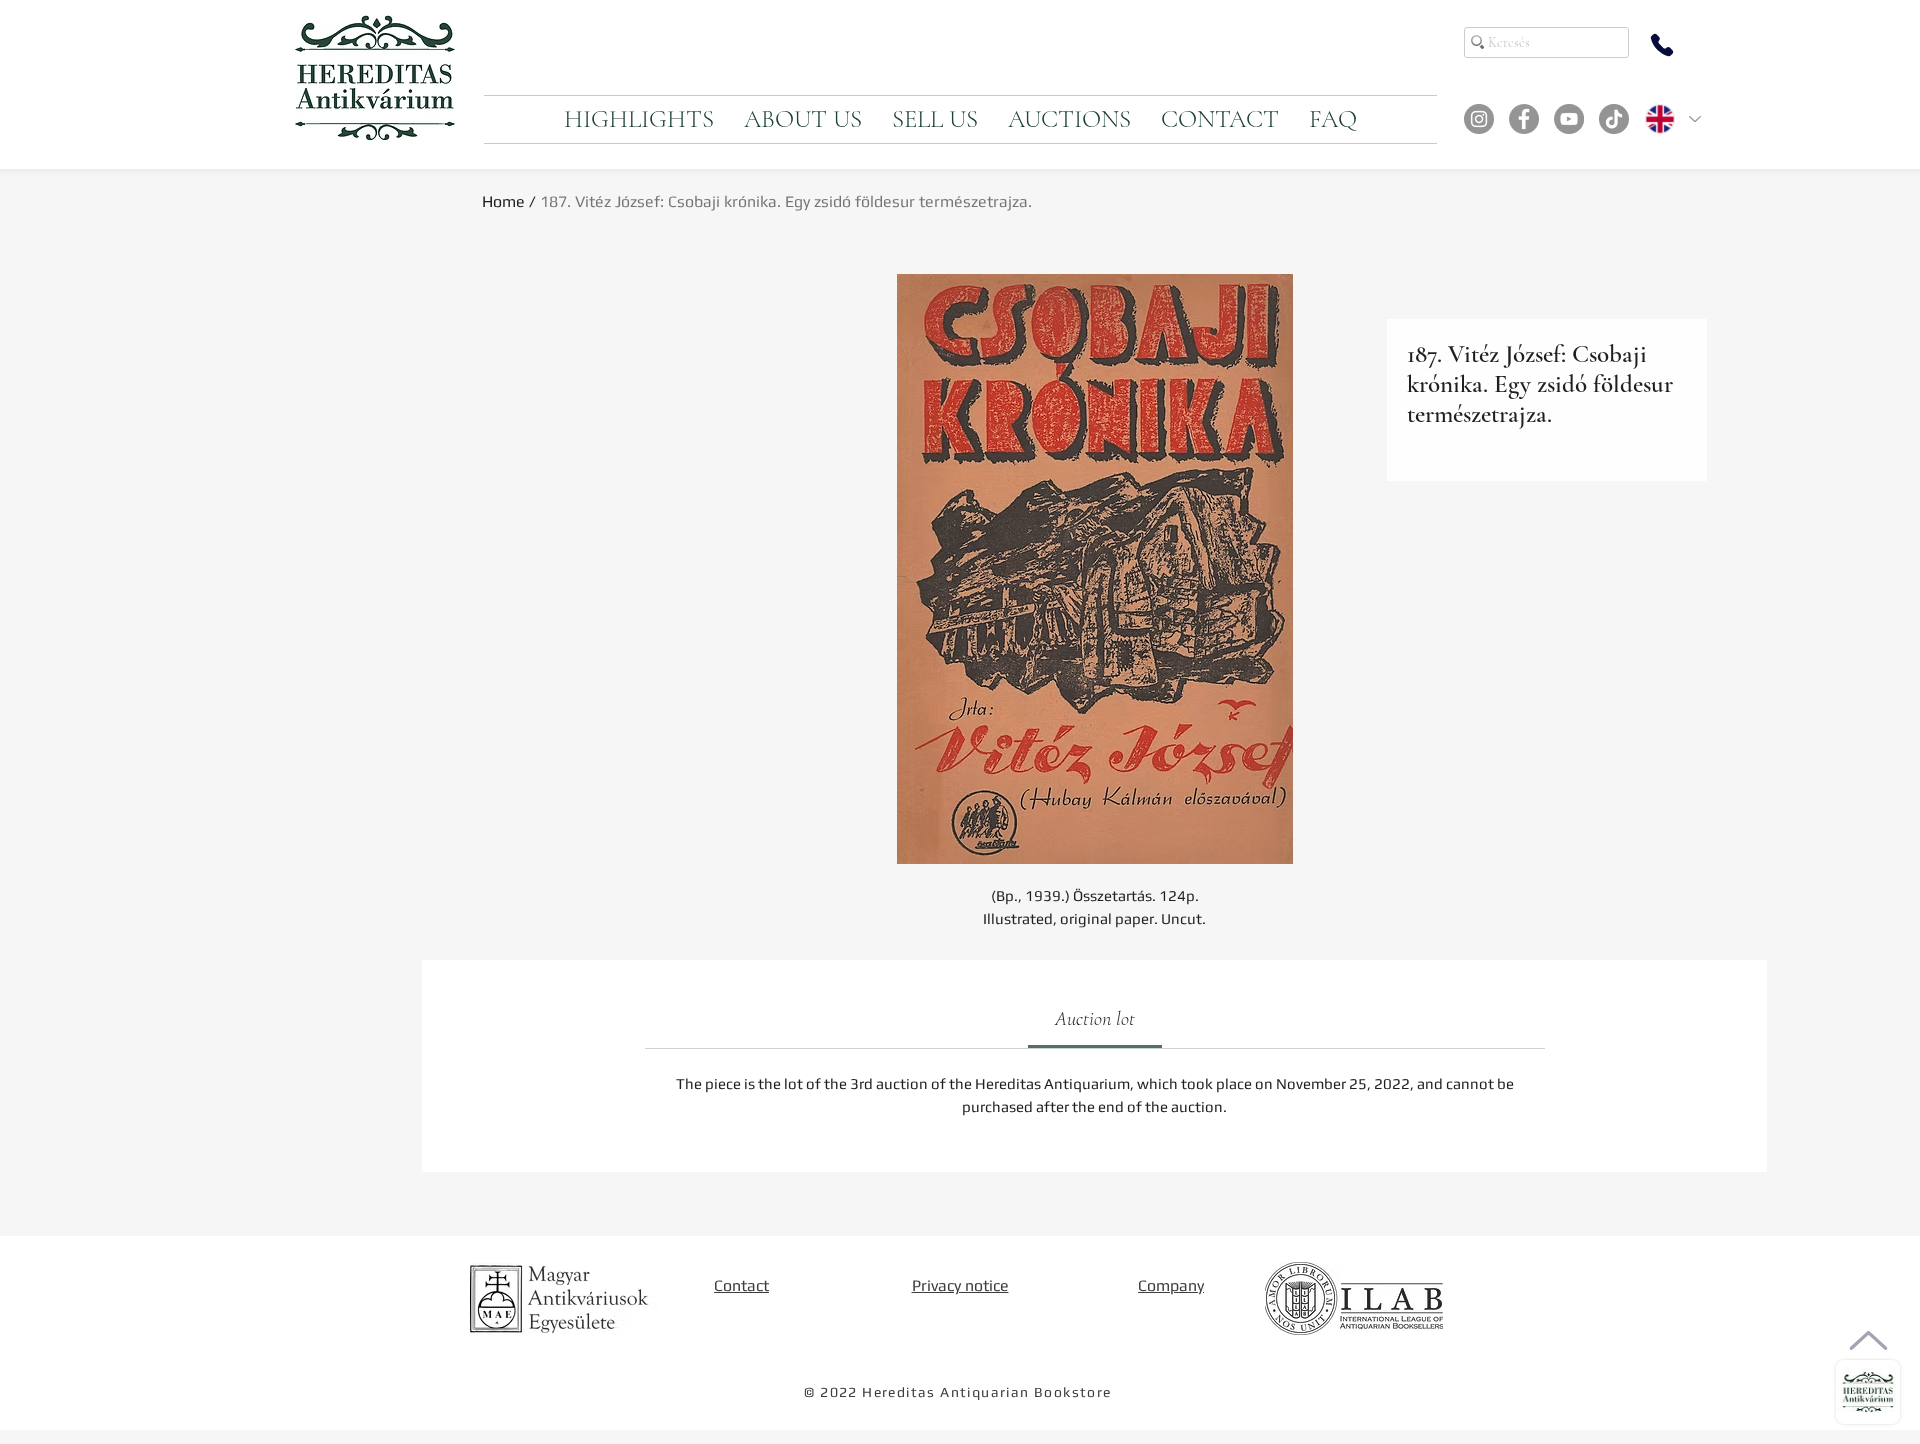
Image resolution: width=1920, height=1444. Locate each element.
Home (503, 201)
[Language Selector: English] (1672, 119)
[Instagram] (1479, 119)
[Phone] (1662, 45)
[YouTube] (1569, 119)
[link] (1095, 1019)
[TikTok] (1614, 119)
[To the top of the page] (1868, 1340)
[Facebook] (1524, 119)
